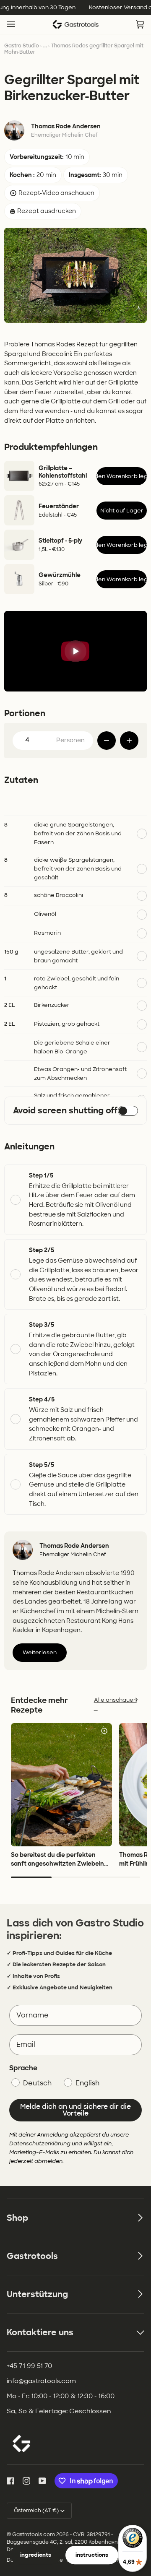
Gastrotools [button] (32, 2256)
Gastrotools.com (34, 2534)
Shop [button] (17, 2218)
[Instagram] (26, 2481)
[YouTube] (42, 2481)
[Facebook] (10, 2481)
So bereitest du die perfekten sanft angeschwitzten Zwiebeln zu (57, 1864)
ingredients (36, 2555)
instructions (92, 2555)
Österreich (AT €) (36, 2511)
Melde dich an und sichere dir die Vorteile (75, 2110)
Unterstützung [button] (37, 2294)
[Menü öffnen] (19, 25)
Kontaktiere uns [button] (40, 2332)
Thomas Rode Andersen (66, 126)
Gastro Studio (22, 46)
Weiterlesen (40, 1652)
